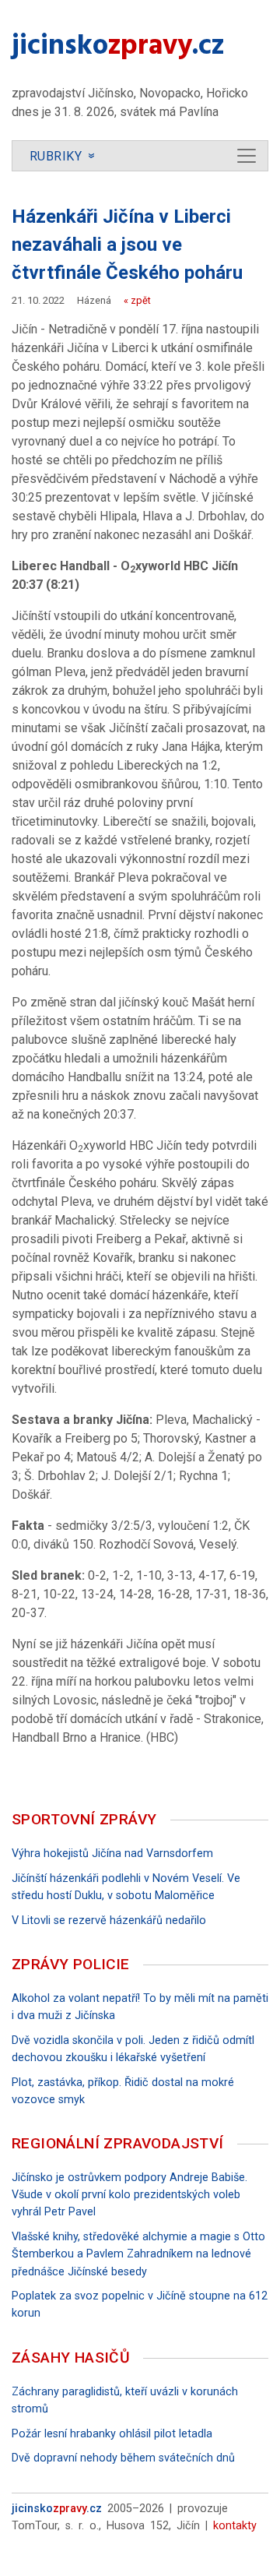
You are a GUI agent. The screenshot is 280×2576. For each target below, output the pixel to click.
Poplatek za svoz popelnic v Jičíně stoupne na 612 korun (140, 2305)
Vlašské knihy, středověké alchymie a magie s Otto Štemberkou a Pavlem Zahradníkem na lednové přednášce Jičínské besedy (138, 2254)
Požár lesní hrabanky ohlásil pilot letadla (112, 2434)
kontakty (235, 2526)
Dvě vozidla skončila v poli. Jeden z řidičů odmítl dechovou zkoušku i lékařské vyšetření (133, 2049)
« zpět (137, 300)
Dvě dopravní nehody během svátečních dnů (123, 2458)
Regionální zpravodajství (118, 2143)
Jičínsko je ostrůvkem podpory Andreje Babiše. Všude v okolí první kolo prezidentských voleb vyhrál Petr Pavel (129, 2195)
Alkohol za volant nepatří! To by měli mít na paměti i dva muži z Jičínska (140, 2007)
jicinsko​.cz (118, 48)
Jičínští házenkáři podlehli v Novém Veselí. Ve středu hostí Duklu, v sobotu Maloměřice (126, 1887)
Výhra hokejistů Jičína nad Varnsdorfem (112, 1854)
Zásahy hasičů (71, 2358)
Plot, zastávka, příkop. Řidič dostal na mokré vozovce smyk (123, 2091)
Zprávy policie (71, 1964)
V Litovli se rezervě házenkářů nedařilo (109, 1921)
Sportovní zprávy (84, 1819)
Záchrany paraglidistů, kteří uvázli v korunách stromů (125, 2400)
